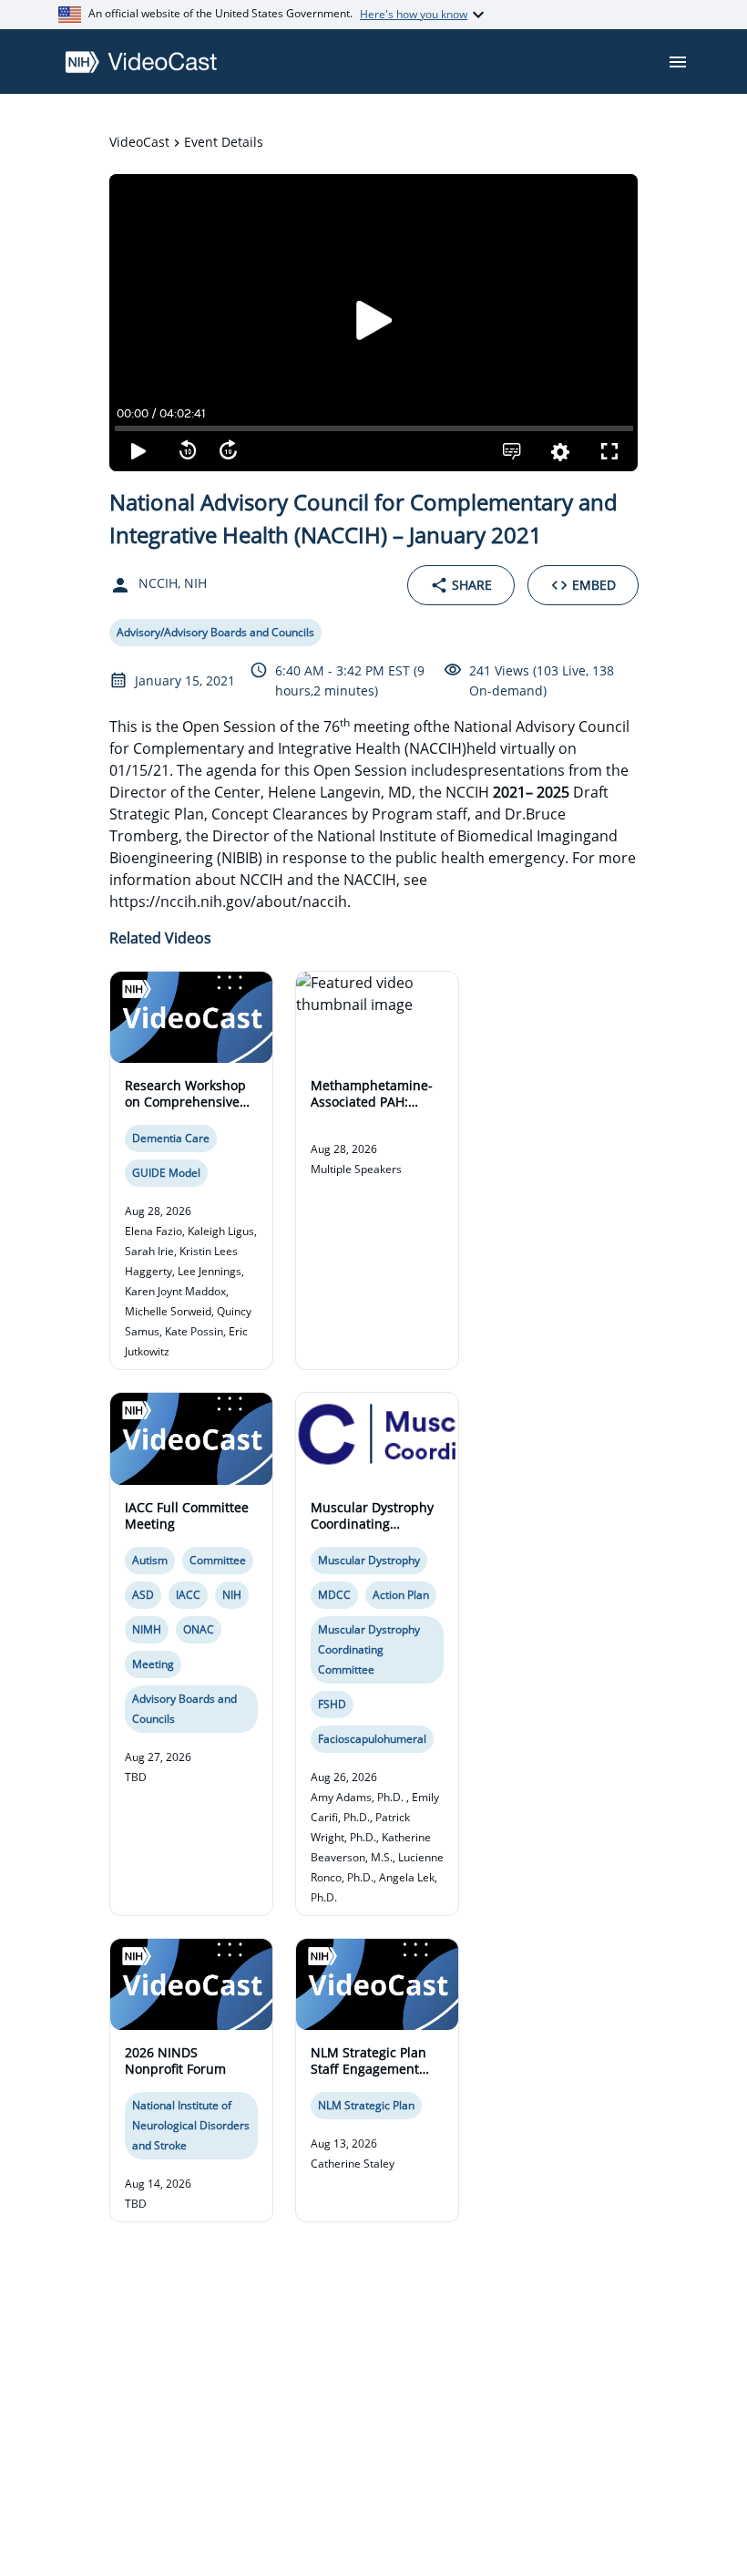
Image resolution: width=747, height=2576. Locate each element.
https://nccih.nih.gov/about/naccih (228, 902)
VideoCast (139, 142)
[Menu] (678, 62)
